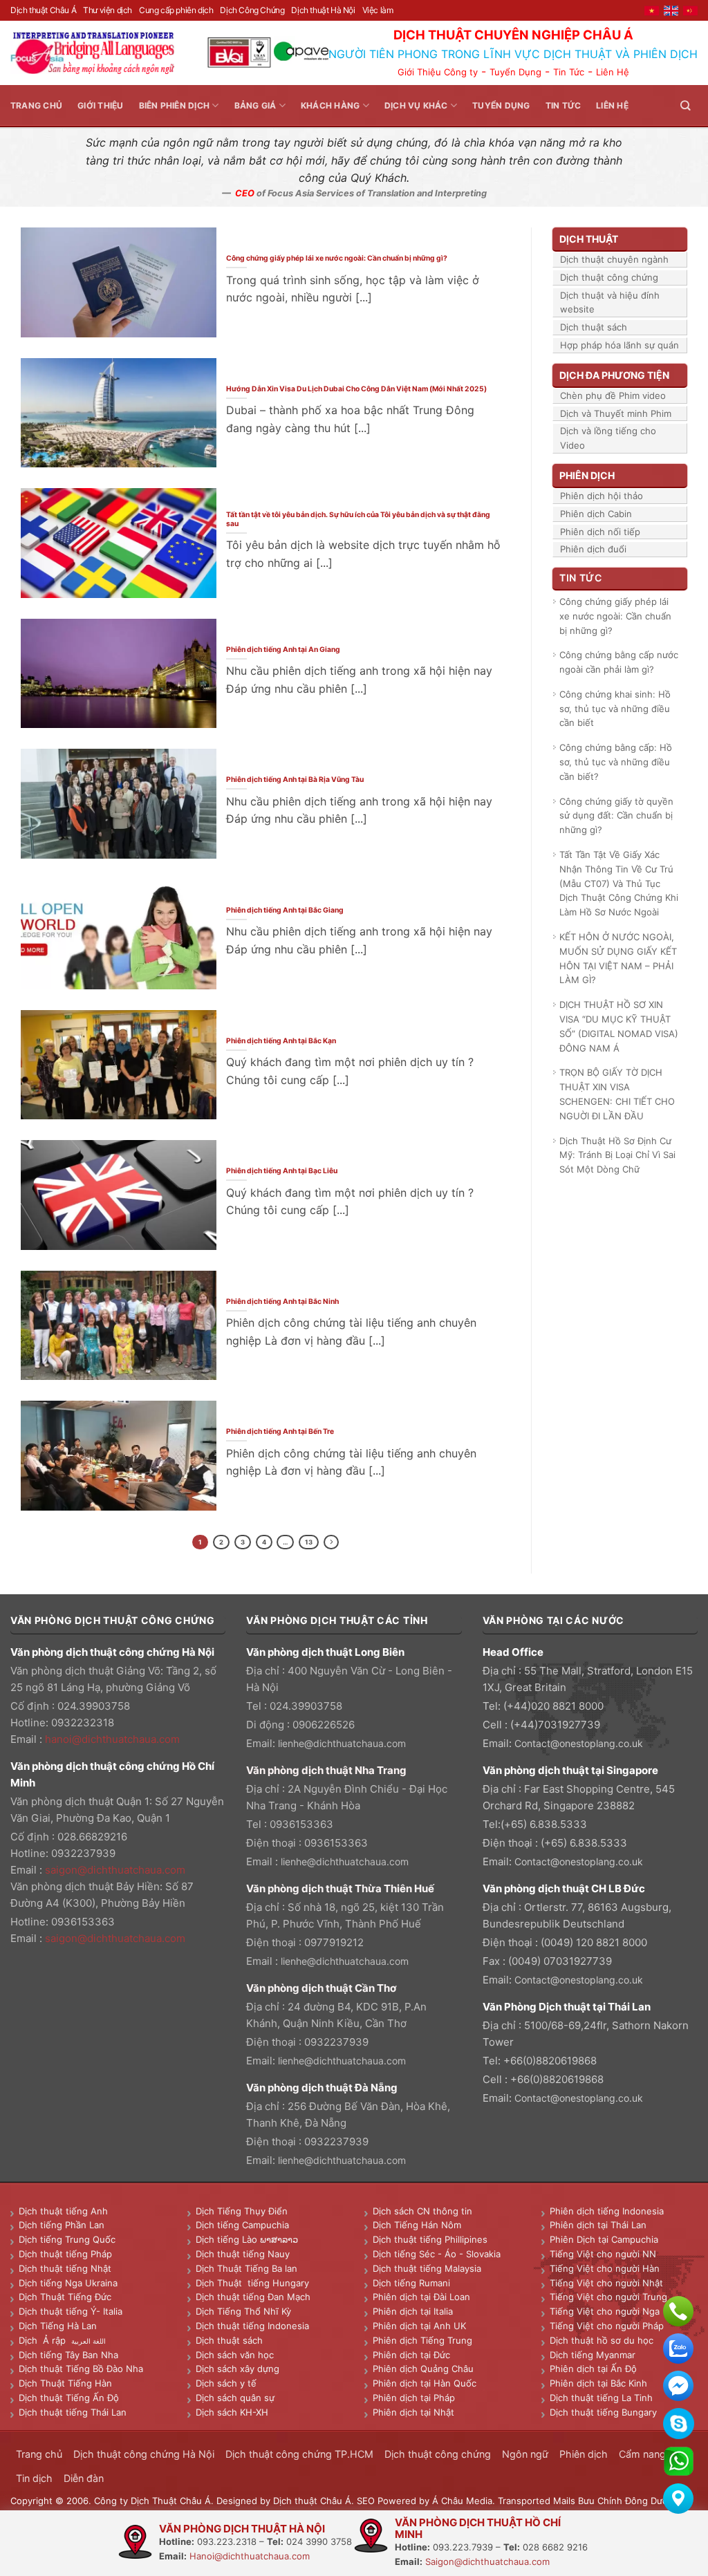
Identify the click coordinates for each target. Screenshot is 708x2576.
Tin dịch (34, 2478)
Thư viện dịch (108, 10)
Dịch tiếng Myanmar (593, 2355)
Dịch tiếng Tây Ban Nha (68, 2355)
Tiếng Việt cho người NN (603, 2254)
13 (309, 1542)
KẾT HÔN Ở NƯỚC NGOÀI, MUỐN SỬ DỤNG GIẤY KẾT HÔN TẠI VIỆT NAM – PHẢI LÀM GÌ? (618, 958)
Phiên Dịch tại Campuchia (604, 2239)
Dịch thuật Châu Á (43, 10)
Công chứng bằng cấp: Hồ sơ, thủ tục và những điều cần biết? (616, 762)
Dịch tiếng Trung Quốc (67, 2239)
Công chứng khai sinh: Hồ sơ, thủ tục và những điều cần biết (615, 709)
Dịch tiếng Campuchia (242, 2225)
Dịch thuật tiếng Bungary (603, 2412)
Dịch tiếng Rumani (411, 2283)
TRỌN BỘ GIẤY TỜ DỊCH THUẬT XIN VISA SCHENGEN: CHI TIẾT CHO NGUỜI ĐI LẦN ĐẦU (617, 1094)
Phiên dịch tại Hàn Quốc (425, 2383)
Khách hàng (330, 105)
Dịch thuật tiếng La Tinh (601, 2398)
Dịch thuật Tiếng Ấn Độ (69, 2398)
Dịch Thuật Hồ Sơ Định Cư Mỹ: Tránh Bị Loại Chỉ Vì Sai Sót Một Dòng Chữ (617, 1155)
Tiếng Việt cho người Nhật (606, 2283)
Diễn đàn (84, 2478)
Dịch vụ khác (416, 105)
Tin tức (563, 105)
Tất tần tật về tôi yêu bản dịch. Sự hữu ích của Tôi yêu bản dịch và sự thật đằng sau (358, 519)
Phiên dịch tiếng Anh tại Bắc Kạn (281, 1040)
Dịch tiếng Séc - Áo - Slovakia (437, 2254)
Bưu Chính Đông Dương (628, 2501)
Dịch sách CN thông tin (422, 2211)
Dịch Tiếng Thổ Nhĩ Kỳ (243, 2311)
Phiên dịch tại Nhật (413, 2412)
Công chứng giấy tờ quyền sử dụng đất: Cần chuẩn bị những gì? (616, 816)
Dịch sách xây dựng (237, 2369)
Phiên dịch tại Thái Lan (598, 2225)
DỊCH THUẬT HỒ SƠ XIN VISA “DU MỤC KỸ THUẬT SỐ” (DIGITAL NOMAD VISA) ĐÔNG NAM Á (619, 1026)
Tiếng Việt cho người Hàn (605, 2268)
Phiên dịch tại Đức (411, 2355)
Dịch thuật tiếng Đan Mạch (253, 2297)
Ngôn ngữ (525, 2454)
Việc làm (378, 10)
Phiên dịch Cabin (596, 514)
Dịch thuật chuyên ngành (614, 259)
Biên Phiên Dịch (175, 105)
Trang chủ (36, 105)
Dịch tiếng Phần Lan (62, 2225)
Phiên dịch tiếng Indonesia (607, 2211)
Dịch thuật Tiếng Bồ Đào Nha (81, 2369)
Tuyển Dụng (515, 72)
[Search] (685, 105)
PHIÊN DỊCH (587, 475)
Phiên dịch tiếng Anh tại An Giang (283, 649)
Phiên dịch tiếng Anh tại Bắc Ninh (282, 1301)
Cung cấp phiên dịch (176, 10)
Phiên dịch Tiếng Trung (422, 2340)
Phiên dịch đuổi (593, 549)
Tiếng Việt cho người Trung (608, 2297)
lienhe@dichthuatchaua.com (342, 1743)
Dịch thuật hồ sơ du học (602, 2340)
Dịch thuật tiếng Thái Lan (73, 2412)
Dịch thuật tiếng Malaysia (427, 2268)
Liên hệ (612, 105)
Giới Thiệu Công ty (438, 72)
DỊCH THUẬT (589, 239)
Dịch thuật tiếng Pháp (65, 2254)
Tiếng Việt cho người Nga (605, 2311)
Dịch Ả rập (45, 2340)
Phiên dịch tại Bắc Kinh (598, 2383)
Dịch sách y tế (226, 2383)
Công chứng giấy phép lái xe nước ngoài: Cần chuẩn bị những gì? (337, 258)
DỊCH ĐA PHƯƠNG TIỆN (614, 375)
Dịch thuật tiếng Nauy (243, 2254)
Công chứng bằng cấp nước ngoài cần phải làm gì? (619, 662)
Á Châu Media (462, 2501)
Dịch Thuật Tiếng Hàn (65, 2383)
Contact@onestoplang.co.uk (579, 1743)
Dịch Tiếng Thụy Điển (242, 2211)
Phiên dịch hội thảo (602, 496)
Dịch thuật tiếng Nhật (65, 2268)
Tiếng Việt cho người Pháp (607, 2326)
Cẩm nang (642, 2454)
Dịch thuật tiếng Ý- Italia (71, 2311)
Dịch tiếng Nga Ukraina (68, 2283)
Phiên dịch (584, 2454)
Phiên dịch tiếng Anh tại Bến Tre (280, 1431)
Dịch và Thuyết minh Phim (616, 413)
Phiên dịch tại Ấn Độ (593, 2369)
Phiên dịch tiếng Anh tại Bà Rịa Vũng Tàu (295, 779)
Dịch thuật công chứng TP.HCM (299, 2454)
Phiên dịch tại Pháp (414, 2398)
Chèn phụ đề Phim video (613, 395)
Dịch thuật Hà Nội (323, 10)
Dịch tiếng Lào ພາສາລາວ (247, 2239)
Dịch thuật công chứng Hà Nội (144, 2454)
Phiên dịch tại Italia (413, 2311)
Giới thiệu (100, 105)
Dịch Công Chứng (252, 10)
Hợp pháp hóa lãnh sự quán (619, 345)
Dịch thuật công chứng (609, 277)
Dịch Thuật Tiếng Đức (65, 2297)
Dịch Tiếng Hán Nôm (417, 2225)
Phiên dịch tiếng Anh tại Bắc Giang (285, 910)
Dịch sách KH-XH (232, 2412)
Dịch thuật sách (594, 327)
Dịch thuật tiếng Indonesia (252, 2326)
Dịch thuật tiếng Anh (63, 2211)
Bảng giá (255, 105)
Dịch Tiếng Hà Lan (58, 2326)
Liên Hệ (613, 72)
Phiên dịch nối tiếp (600, 532)
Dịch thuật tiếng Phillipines (430, 2239)
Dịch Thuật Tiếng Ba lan (246, 2268)
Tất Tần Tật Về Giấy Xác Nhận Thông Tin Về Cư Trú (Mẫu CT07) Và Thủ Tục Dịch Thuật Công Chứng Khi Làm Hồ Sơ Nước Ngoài (619, 883)
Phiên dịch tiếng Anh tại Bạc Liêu (282, 1170)
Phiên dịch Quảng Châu (423, 2369)
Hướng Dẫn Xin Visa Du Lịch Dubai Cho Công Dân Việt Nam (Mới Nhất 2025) (356, 389)
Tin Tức (569, 72)
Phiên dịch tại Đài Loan (421, 2297)
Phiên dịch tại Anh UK (419, 2326)
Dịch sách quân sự (235, 2398)
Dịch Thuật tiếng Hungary (252, 2283)
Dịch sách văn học (235, 2355)
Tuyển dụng (501, 105)
